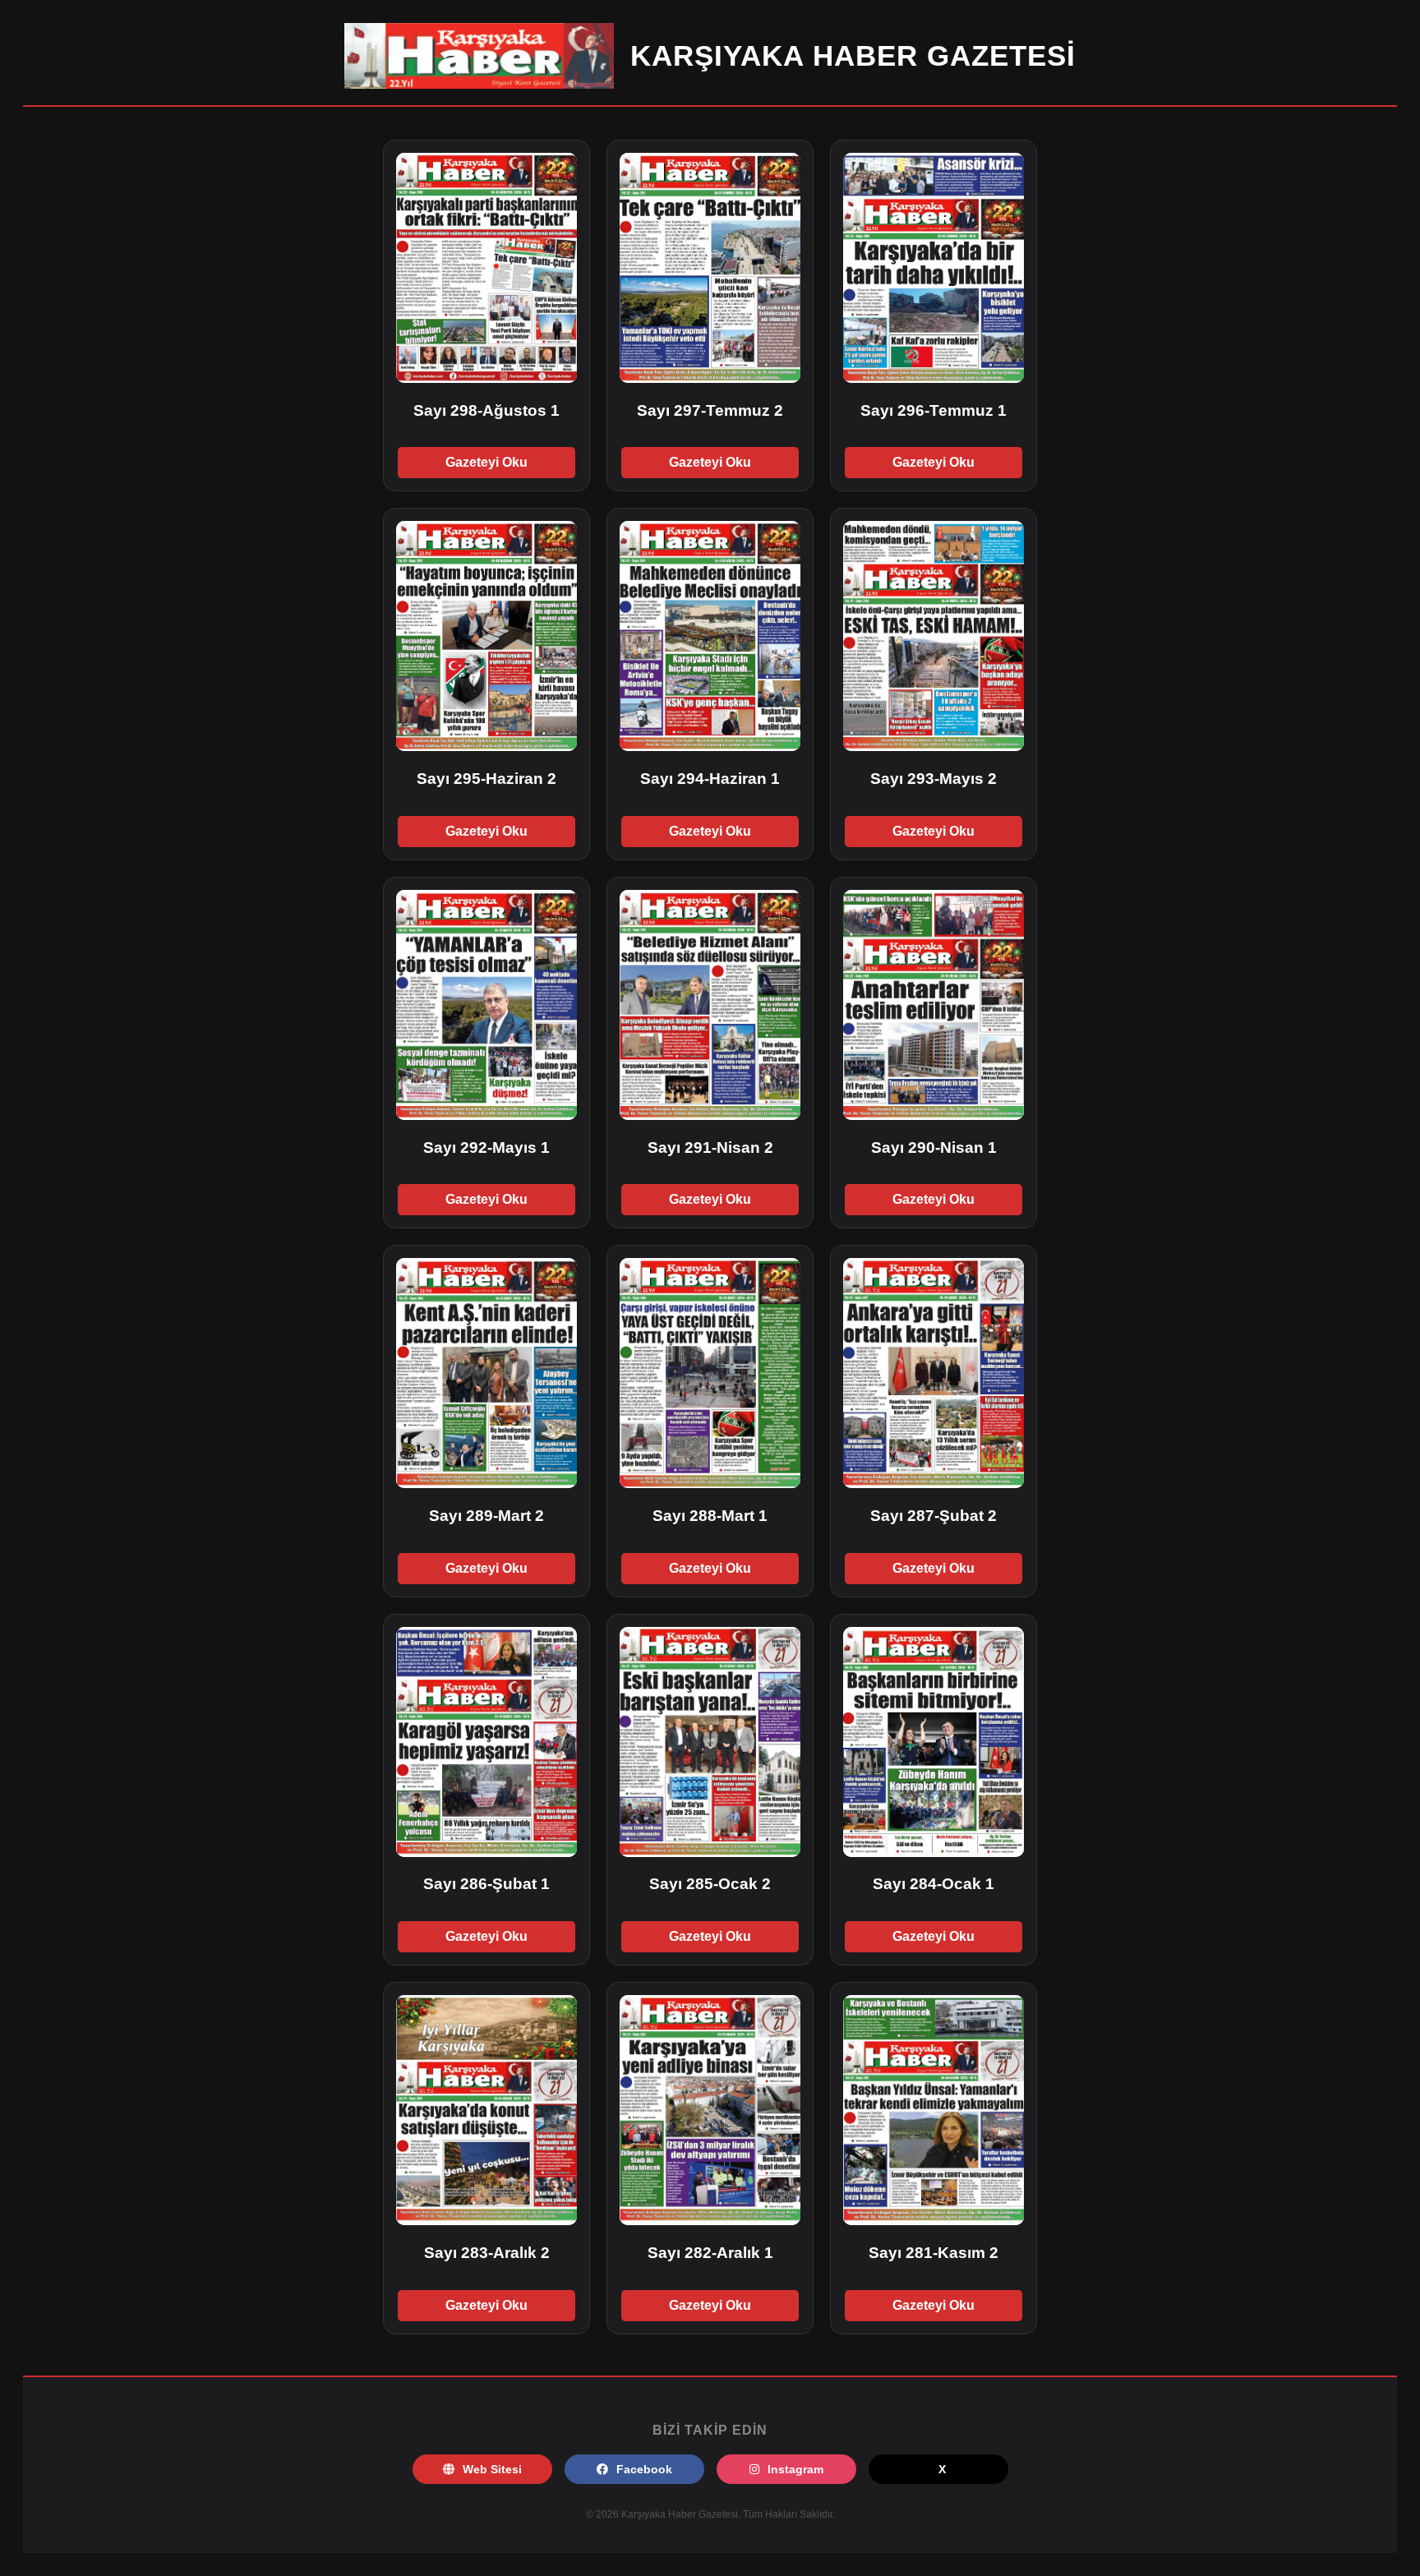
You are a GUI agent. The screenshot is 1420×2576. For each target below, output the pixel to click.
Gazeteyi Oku (486, 462)
